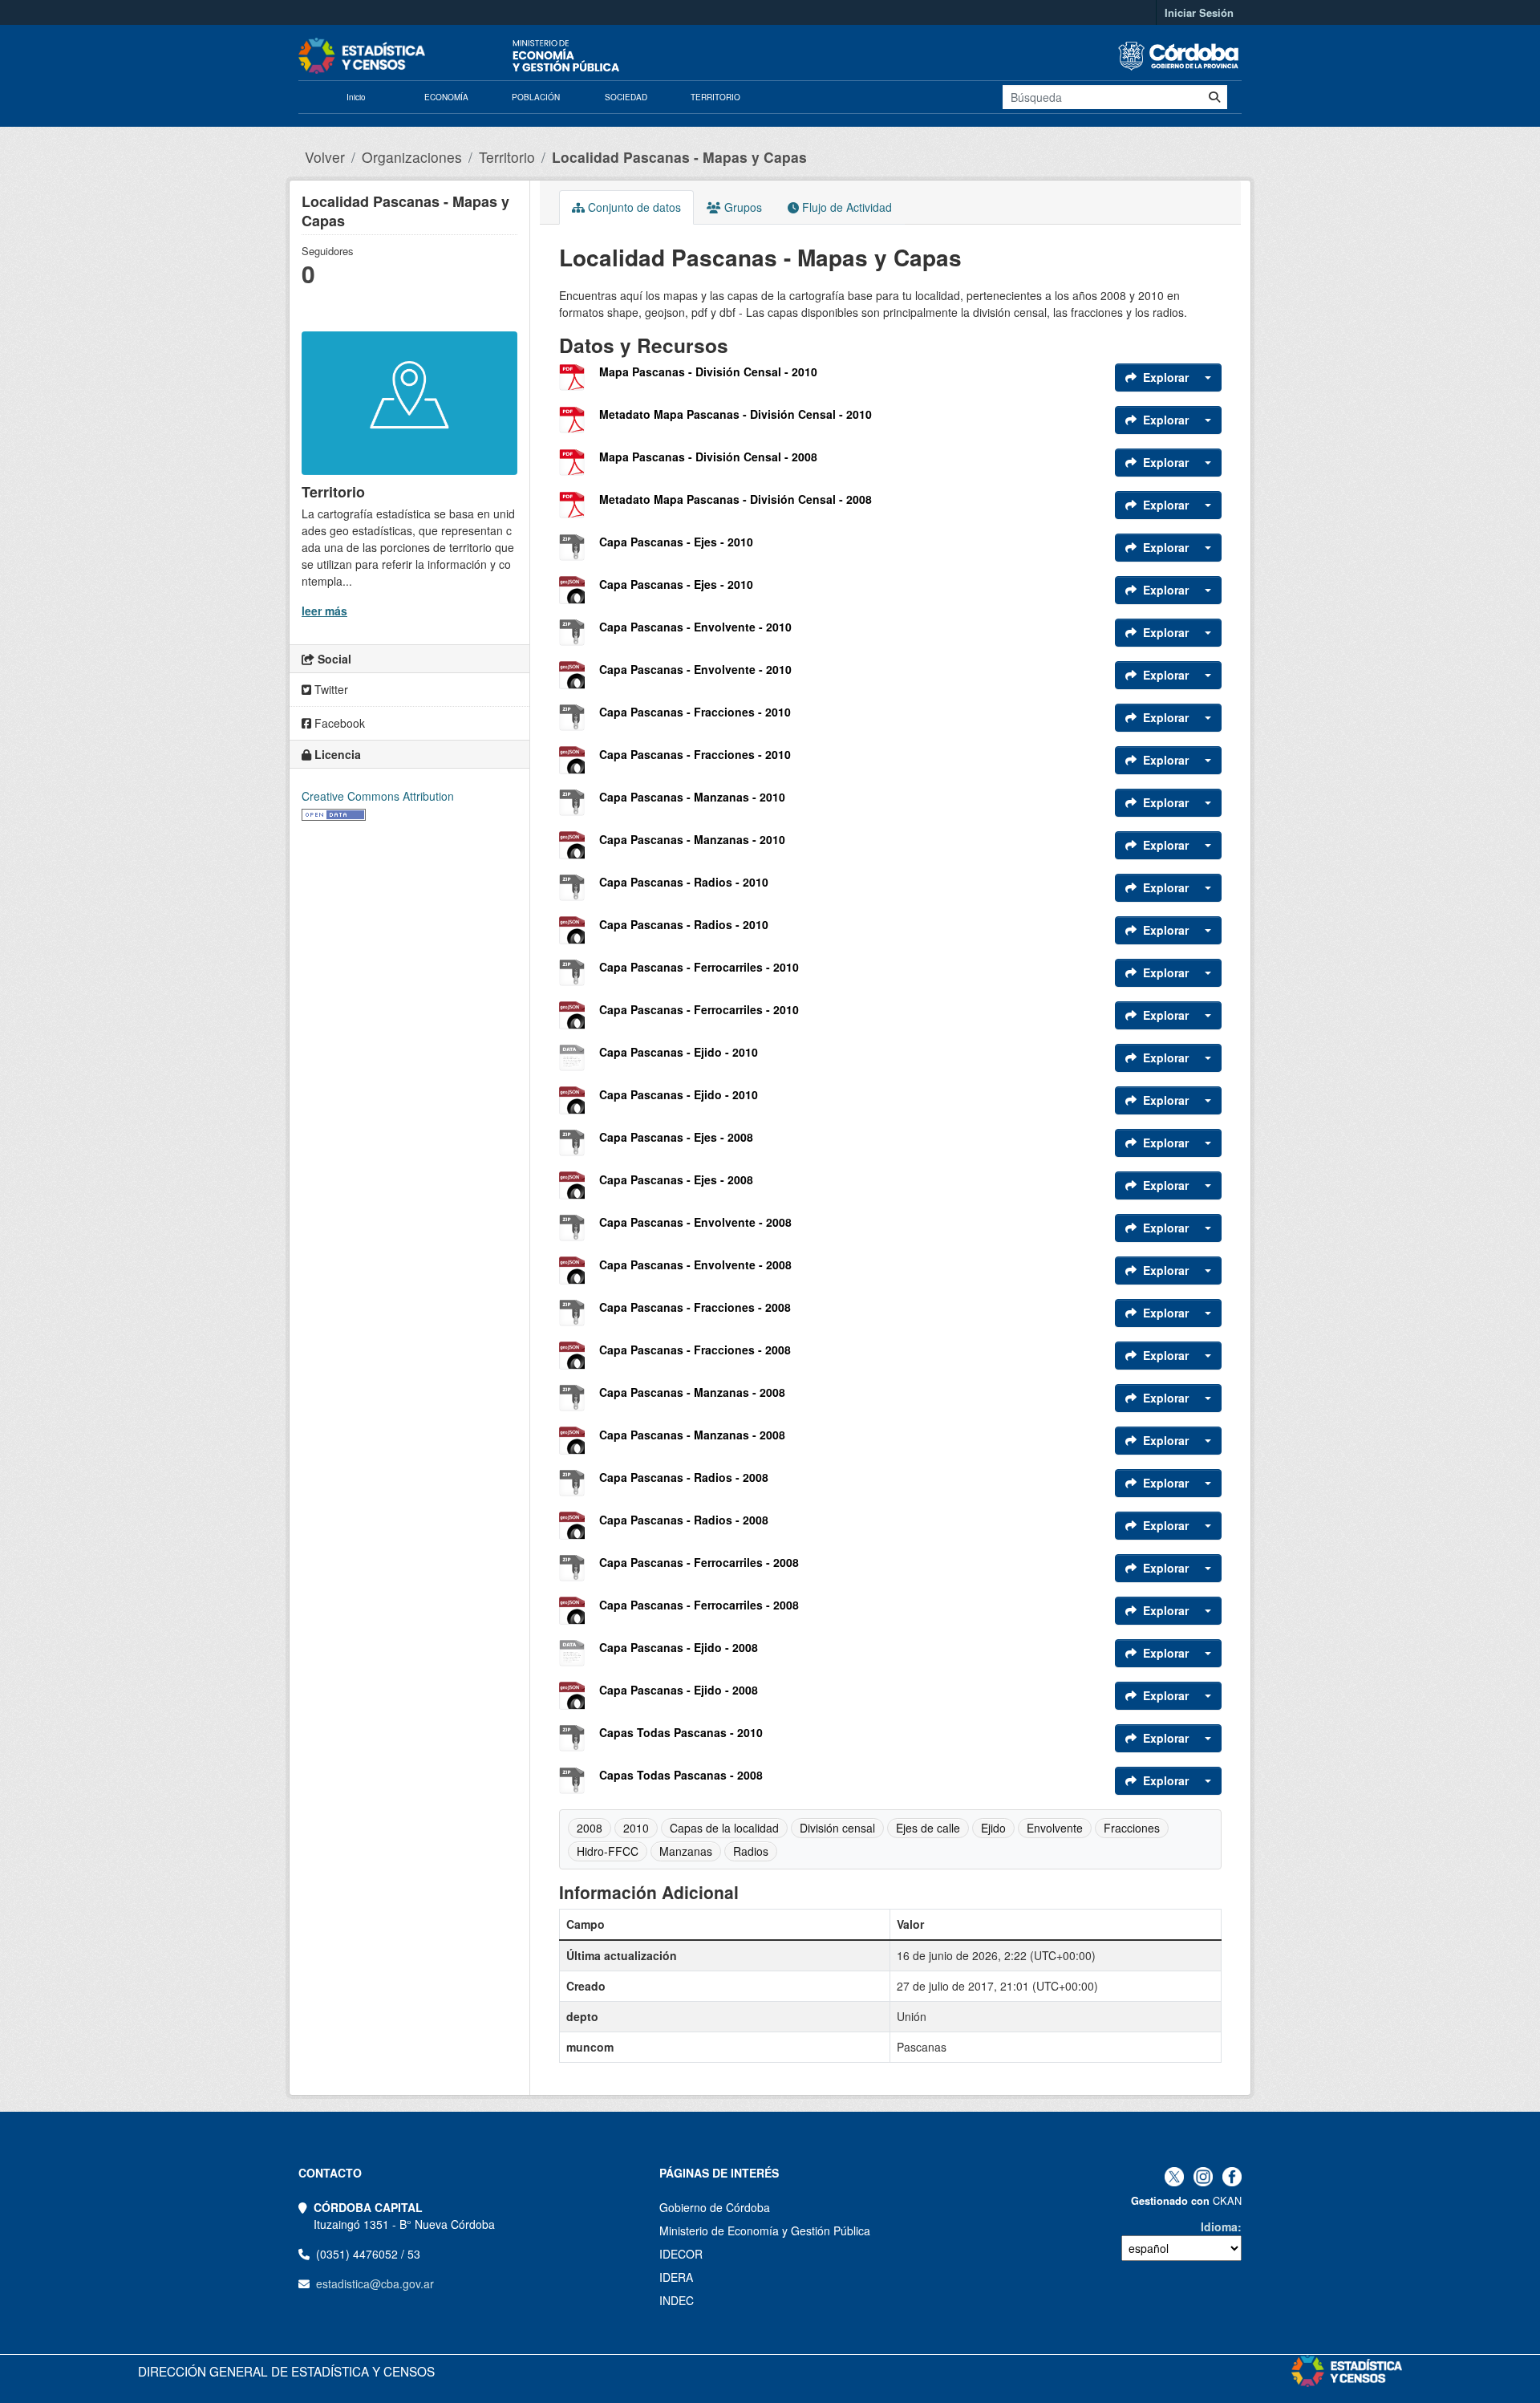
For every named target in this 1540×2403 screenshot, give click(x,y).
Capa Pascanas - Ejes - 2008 (676, 1137)
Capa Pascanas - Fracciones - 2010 (695, 712)
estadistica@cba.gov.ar (375, 2283)
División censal (837, 1828)
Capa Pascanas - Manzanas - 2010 (692, 797)
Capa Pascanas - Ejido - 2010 (679, 1052)
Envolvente (1055, 1828)
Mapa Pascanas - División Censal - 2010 (708, 371)
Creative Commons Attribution (378, 796)
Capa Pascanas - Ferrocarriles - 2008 (699, 1562)
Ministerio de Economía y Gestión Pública (765, 2230)
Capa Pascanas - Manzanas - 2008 (692, 1392)
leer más (324, 611)
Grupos (742, 207)
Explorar (1166, 377)
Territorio (507, 157)
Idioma (1219, 2226)
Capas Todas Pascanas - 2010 (681, 1732)
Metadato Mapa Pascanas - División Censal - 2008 (736, 499)
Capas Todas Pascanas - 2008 (681, 1775)
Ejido (993, 1828)
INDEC (677, 2300)
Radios (751, 1851)
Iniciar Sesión (1199, 12)
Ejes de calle (928, 1828)
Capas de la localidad (724, 1828)
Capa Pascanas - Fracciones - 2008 (695, 1307)
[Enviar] (1214, 97)
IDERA (676, 2277)
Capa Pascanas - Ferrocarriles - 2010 (699, 967)
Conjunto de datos (633, 207)
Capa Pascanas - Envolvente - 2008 (695, 1222)
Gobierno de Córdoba (715, 2207)
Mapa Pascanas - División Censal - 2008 (708, 457)
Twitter (330, 689)
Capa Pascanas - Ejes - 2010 (676, 542)
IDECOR (681, 2254)
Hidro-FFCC (608, 1851)
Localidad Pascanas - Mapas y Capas (679, 157)
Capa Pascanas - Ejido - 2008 (679, 1647)
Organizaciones (412, 157)
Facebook (338, 723)
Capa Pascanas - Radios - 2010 (684, 882)
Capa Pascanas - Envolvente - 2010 (695, 627)
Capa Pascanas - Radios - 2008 (684, 1477)
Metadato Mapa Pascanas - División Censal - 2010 (736, 414)
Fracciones (1132, 1828)
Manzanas (686, 1851)
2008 (590, 1828)
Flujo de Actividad (845, 207)
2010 (636, 1828)
